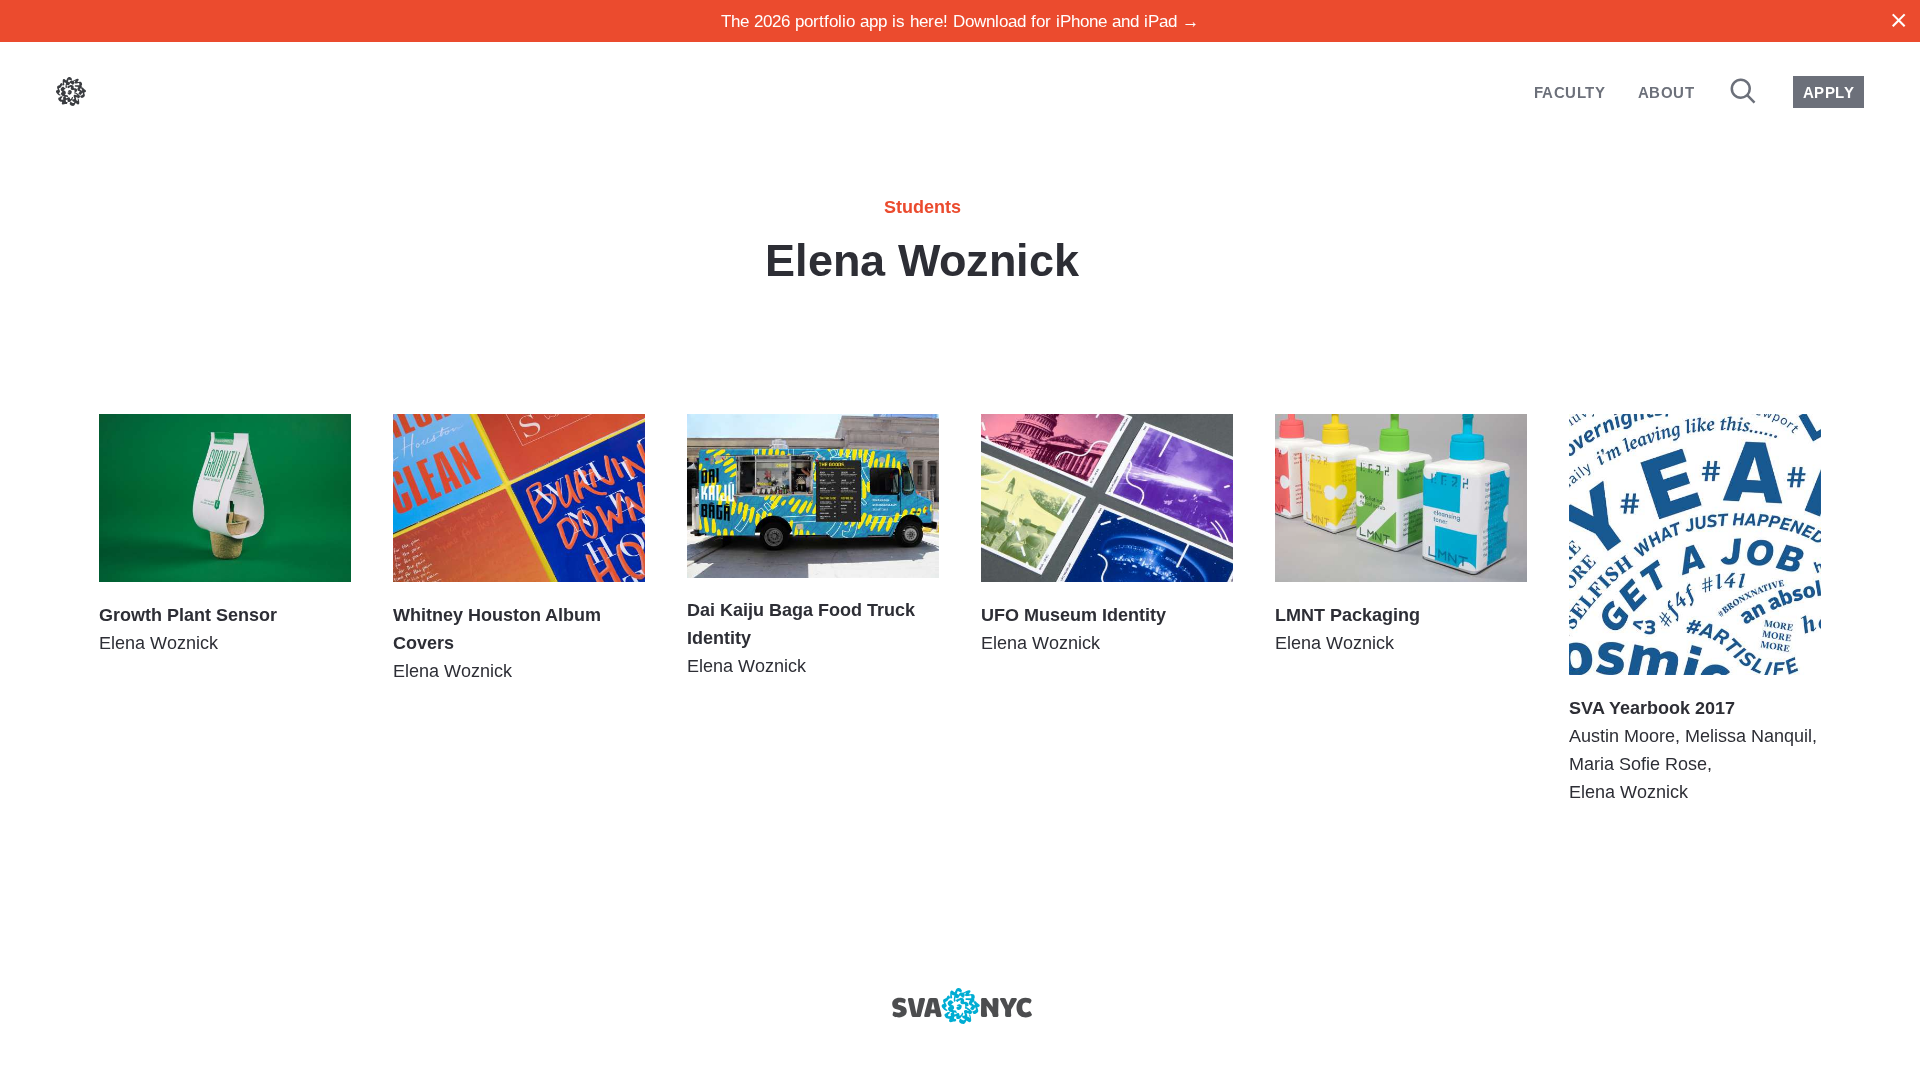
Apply (1828, 92)
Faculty (1569, 92)
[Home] (71, 95)
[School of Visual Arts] (959, 1006)
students (922, 207)
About (1666, 92)
